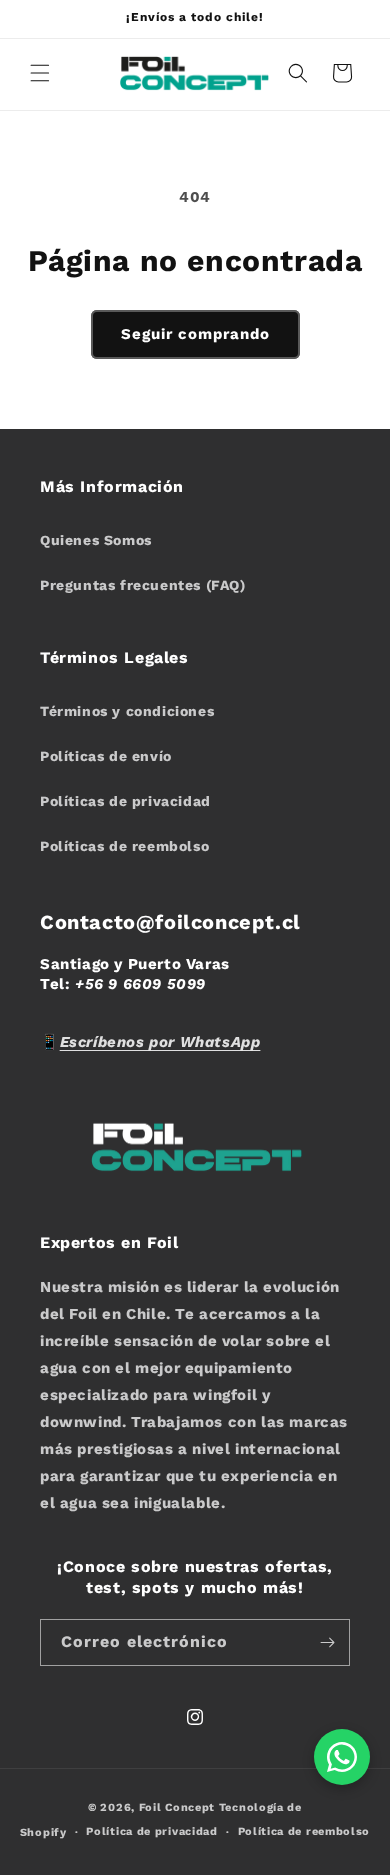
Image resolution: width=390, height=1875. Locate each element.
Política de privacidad (151, 1831)
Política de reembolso (304, 1831)
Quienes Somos (96, 540)
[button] (40, 73)
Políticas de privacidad (125, 801)
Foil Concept (179, 1807)
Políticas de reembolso (124, 846)
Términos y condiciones (127, 711)
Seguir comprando (195, 334)
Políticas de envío (106, 756)
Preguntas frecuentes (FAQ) (143, 585)
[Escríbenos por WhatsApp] (342, 1757)
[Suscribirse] (327, 1642)
